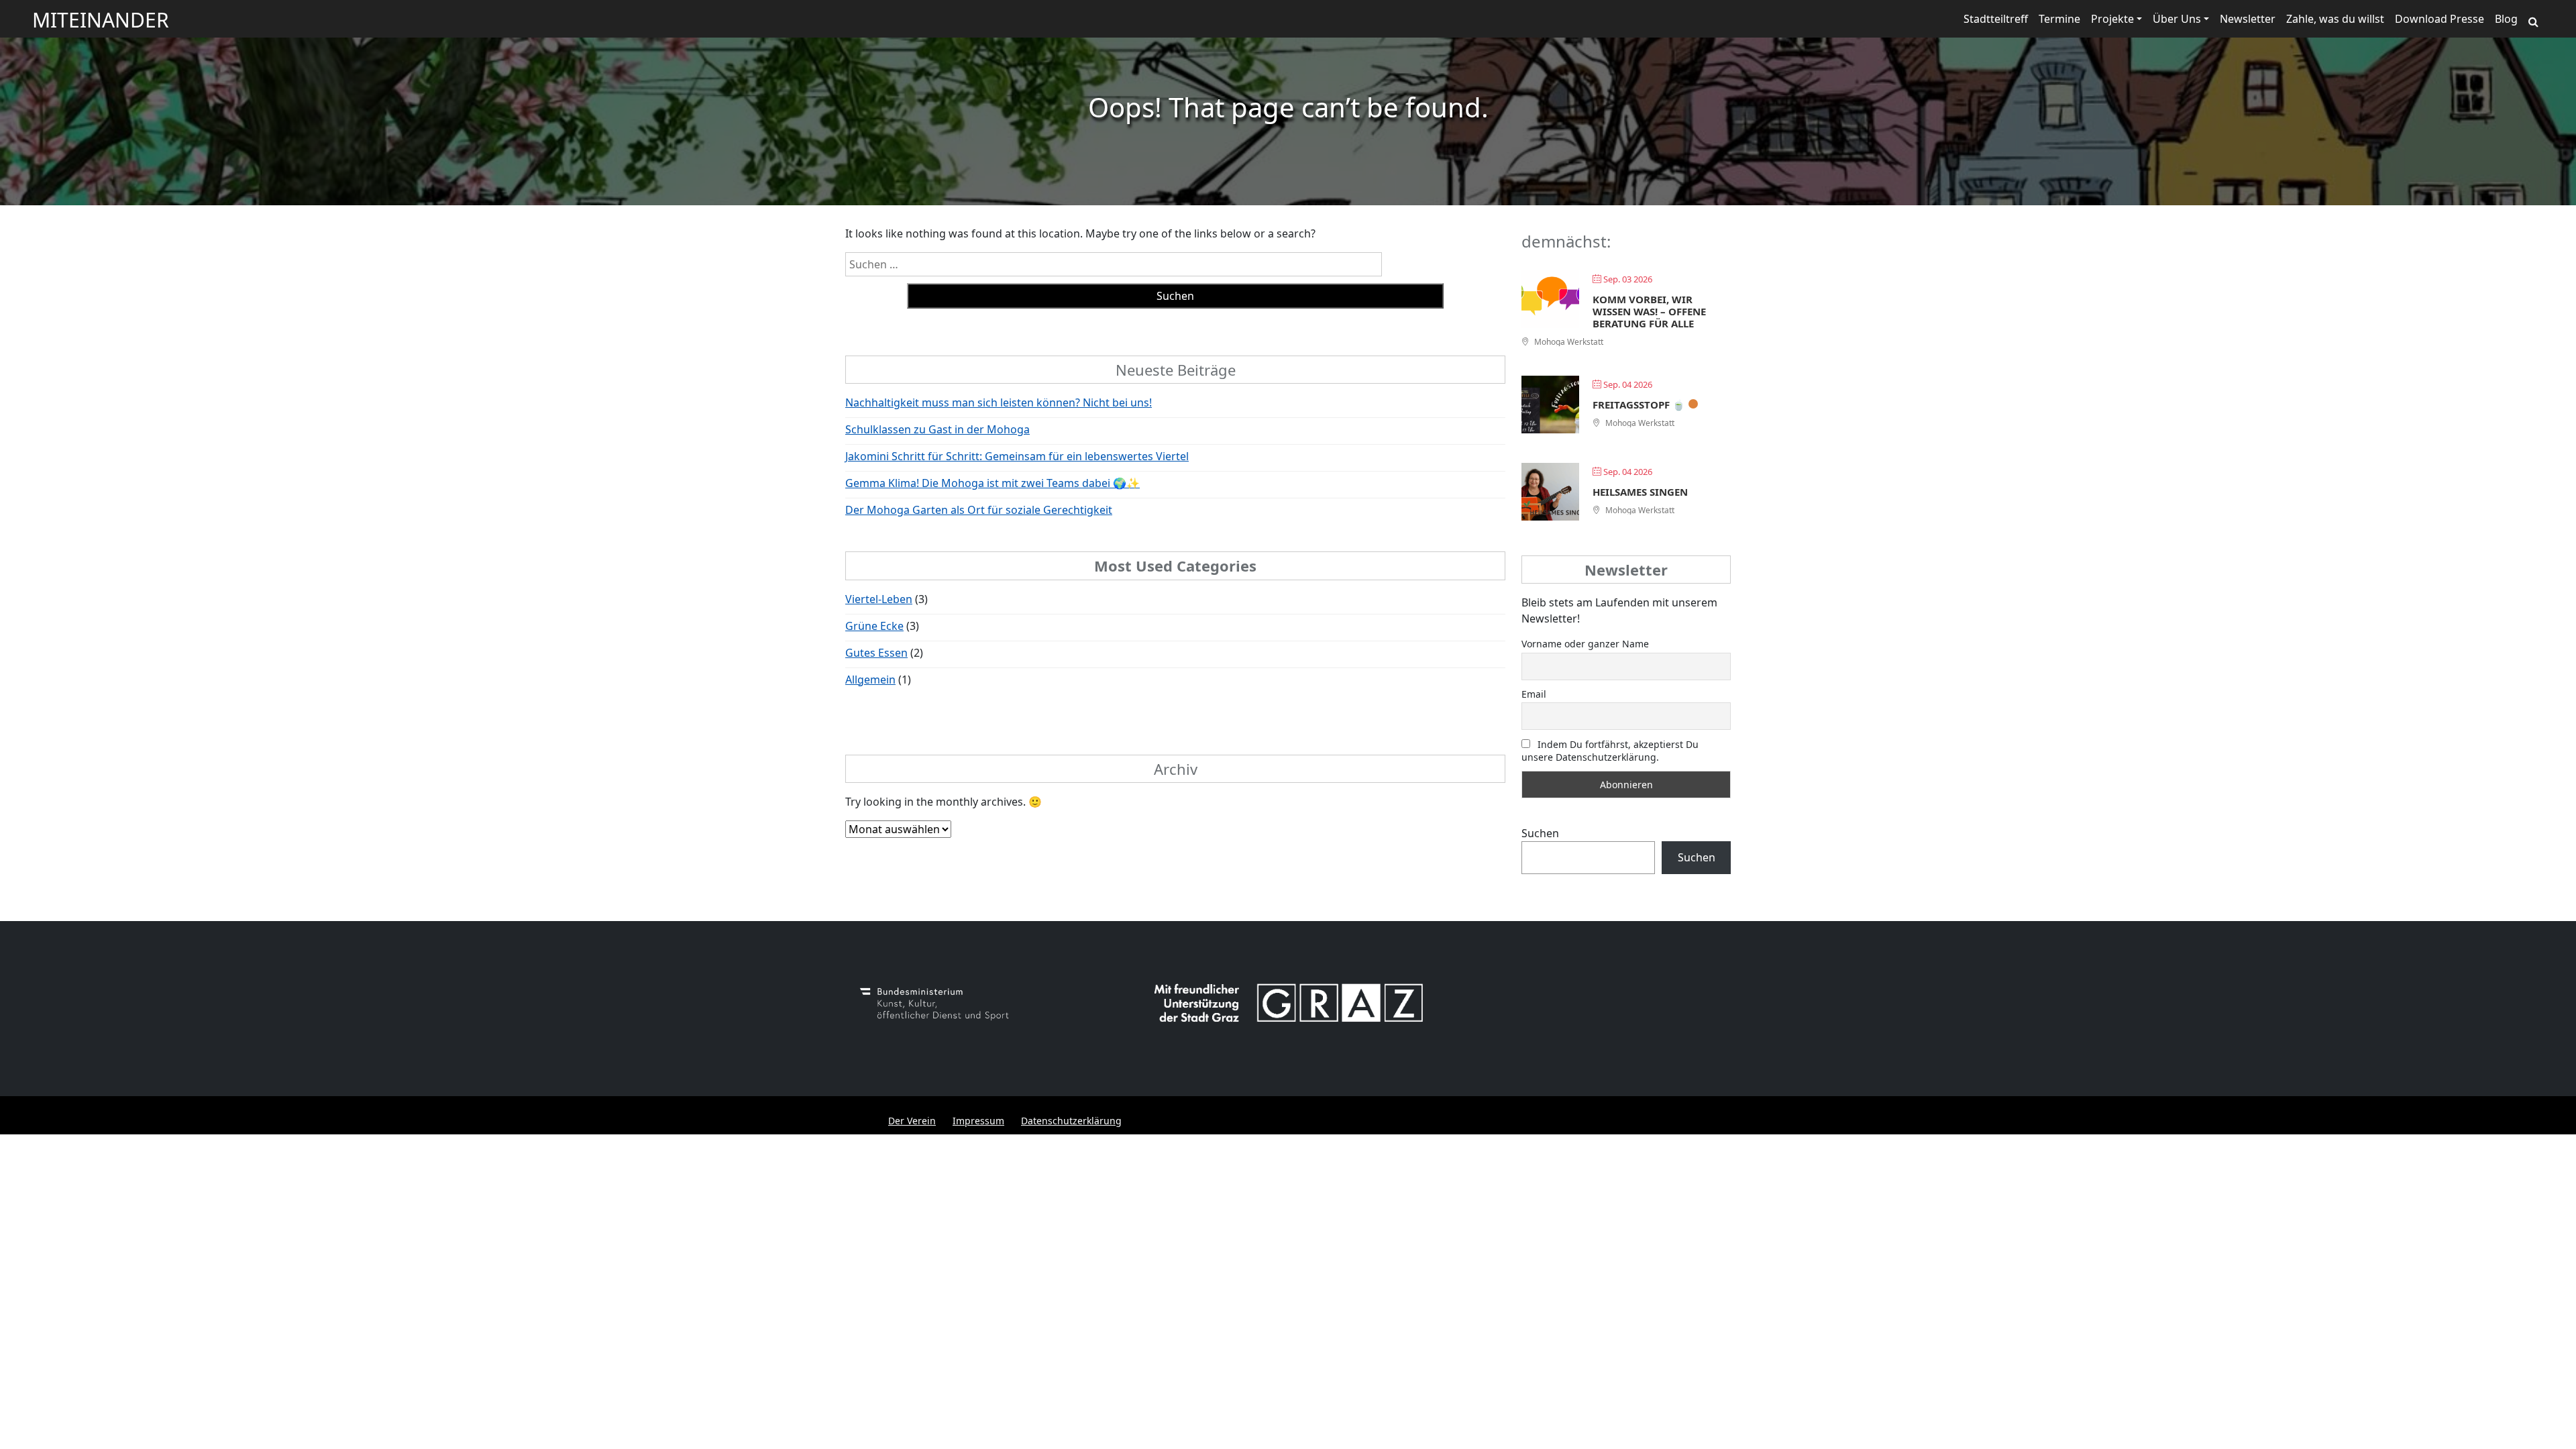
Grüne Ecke (874, 626)
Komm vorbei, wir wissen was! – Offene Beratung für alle (1649, 311)
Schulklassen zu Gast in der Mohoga (937, 429)
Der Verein (912, 1121)
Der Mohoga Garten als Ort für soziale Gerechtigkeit (979, 510)
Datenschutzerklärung (1071, 1121)
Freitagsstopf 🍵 (1639, 405)
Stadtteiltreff (1996, 19)
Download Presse (2439, 19)
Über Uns (2177, 19)
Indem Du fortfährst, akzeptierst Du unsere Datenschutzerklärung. (1610, 751)
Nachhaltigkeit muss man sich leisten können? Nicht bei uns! (999, 402)
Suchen (1540, 833)
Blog (2506, 19)
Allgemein (870, 680)
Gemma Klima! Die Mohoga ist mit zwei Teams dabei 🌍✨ (992, 483)
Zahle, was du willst (2335, 19)
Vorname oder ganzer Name (1585, 644)
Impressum (978, 1121)
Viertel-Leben (879, 599)
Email (1534, 694)
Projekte (2112, 19)
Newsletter (2248, 19)
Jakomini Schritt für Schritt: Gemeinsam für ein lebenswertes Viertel (1017, 456)
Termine (2059, 19)
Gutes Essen (876, 653)
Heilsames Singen (1640, 492)
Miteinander (101, 20)
